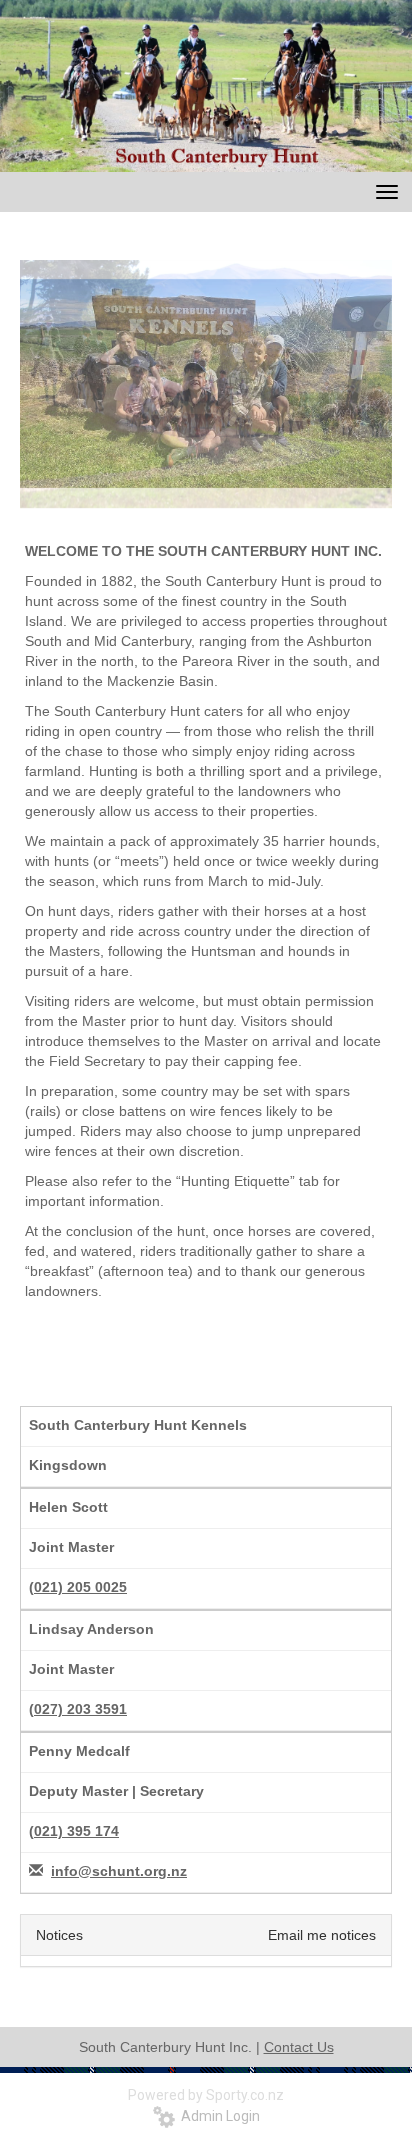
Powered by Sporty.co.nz (206, 2095)
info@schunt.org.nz (119, 1871)
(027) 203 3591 (78, 1709)
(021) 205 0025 (78, 1587)
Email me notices (322, 1935)
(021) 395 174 (74, 1831)
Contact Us (299, 2047)
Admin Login (217, 2116)
